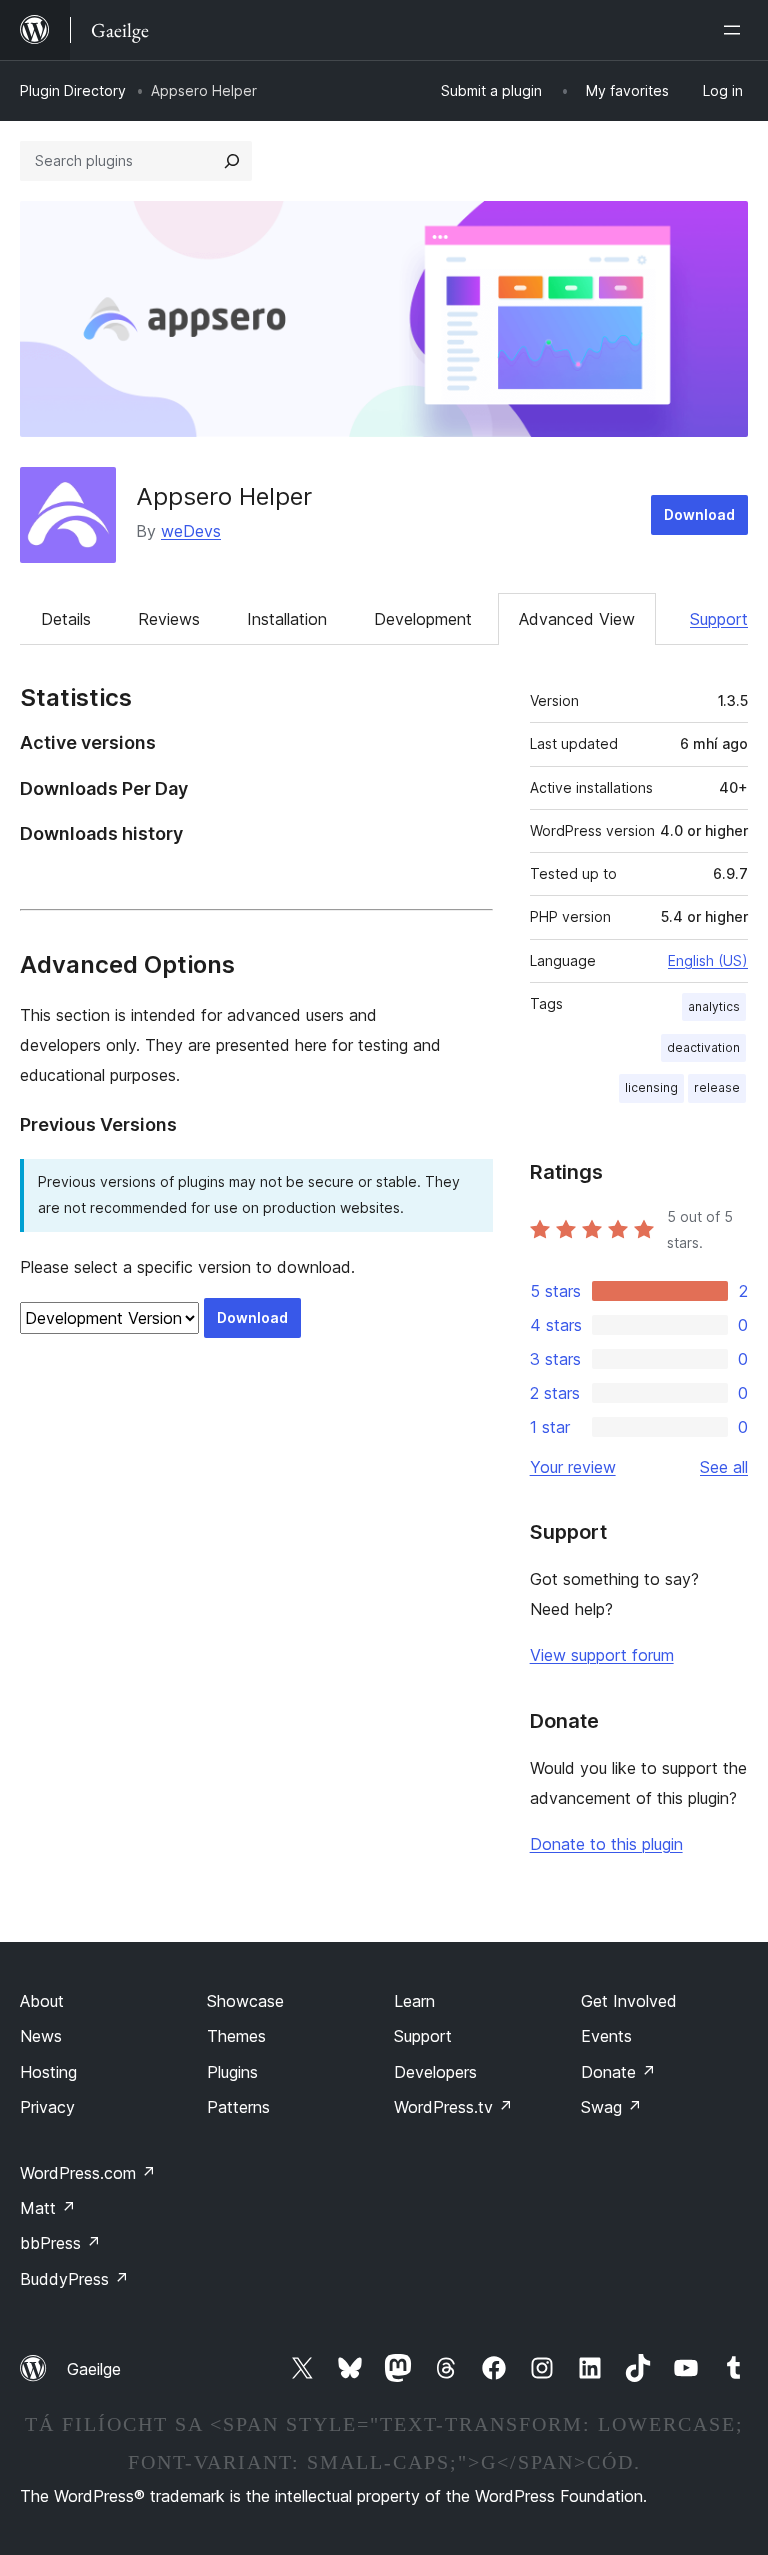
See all (724, 1467)
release (717, 1087)
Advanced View (577, 619)
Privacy (47, 2107)
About (42, 2001)
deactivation (703, 1047)
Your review (573, 1467)
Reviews (169, 619)
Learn (414, 2001)
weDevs (191, 531)
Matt (48, 2208)
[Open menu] (736, 30)
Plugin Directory (73, 90)
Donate (618, 2072)
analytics (714, 1006)
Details (66, 619)
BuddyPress (74, 2279)
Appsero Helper (224, 496)
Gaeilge (94, 2369)
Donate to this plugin (606, 1844)
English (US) (708, 960)
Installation (287, 619)
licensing (651, 1087)
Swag (611, 2107)
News (41, 2036)
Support (719, 619)
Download (699, 514)
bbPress (60, 2243)
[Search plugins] (232, 161)
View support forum (602, 1655)
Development (423, 619)
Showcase (245, 2001)
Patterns (238, 2107)
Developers (435, 2072)
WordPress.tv (453, 2107)
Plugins (232, 2072)
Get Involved (629, 2001)
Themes (236, 2036)
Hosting (48, 2072)
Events (606, 2036)
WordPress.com (88, 2173)
